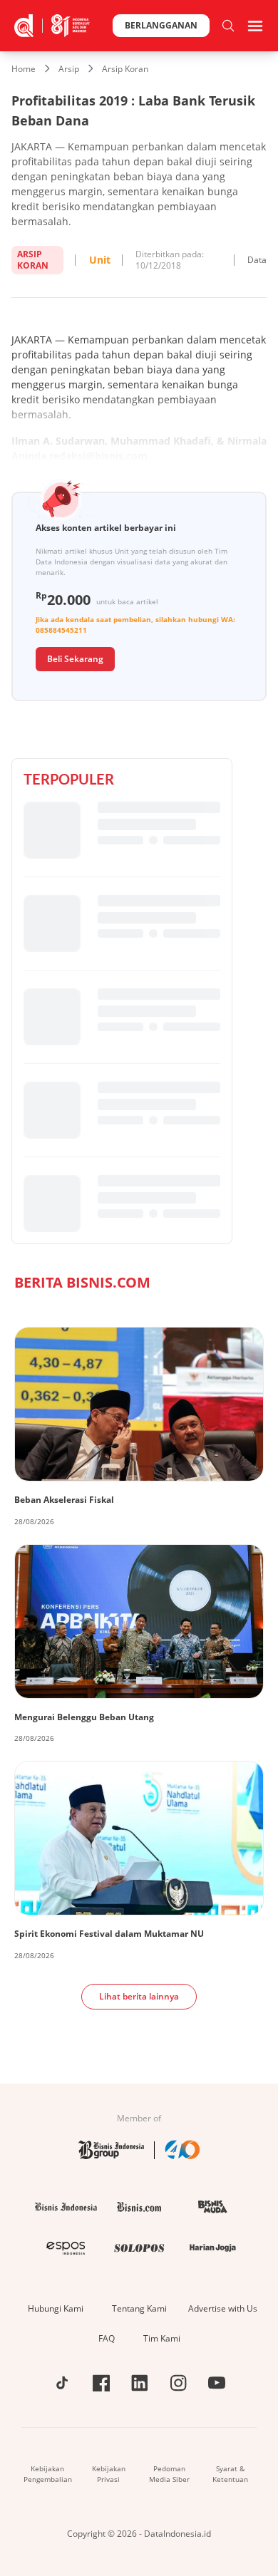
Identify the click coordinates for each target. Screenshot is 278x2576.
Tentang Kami (139, 2308)
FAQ (107, 2338)
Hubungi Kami (56, 2308)
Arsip (69, 69)
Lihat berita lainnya (139, 1996)
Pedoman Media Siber (169, 2474)
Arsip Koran (125, 69)
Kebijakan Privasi (109, 2474)
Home (24, 69)
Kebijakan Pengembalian (48, 2474)
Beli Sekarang (75, 659)
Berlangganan (161, 25)
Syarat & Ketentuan (230, 2474)
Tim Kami (162, 2338)
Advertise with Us (223, 2308)
